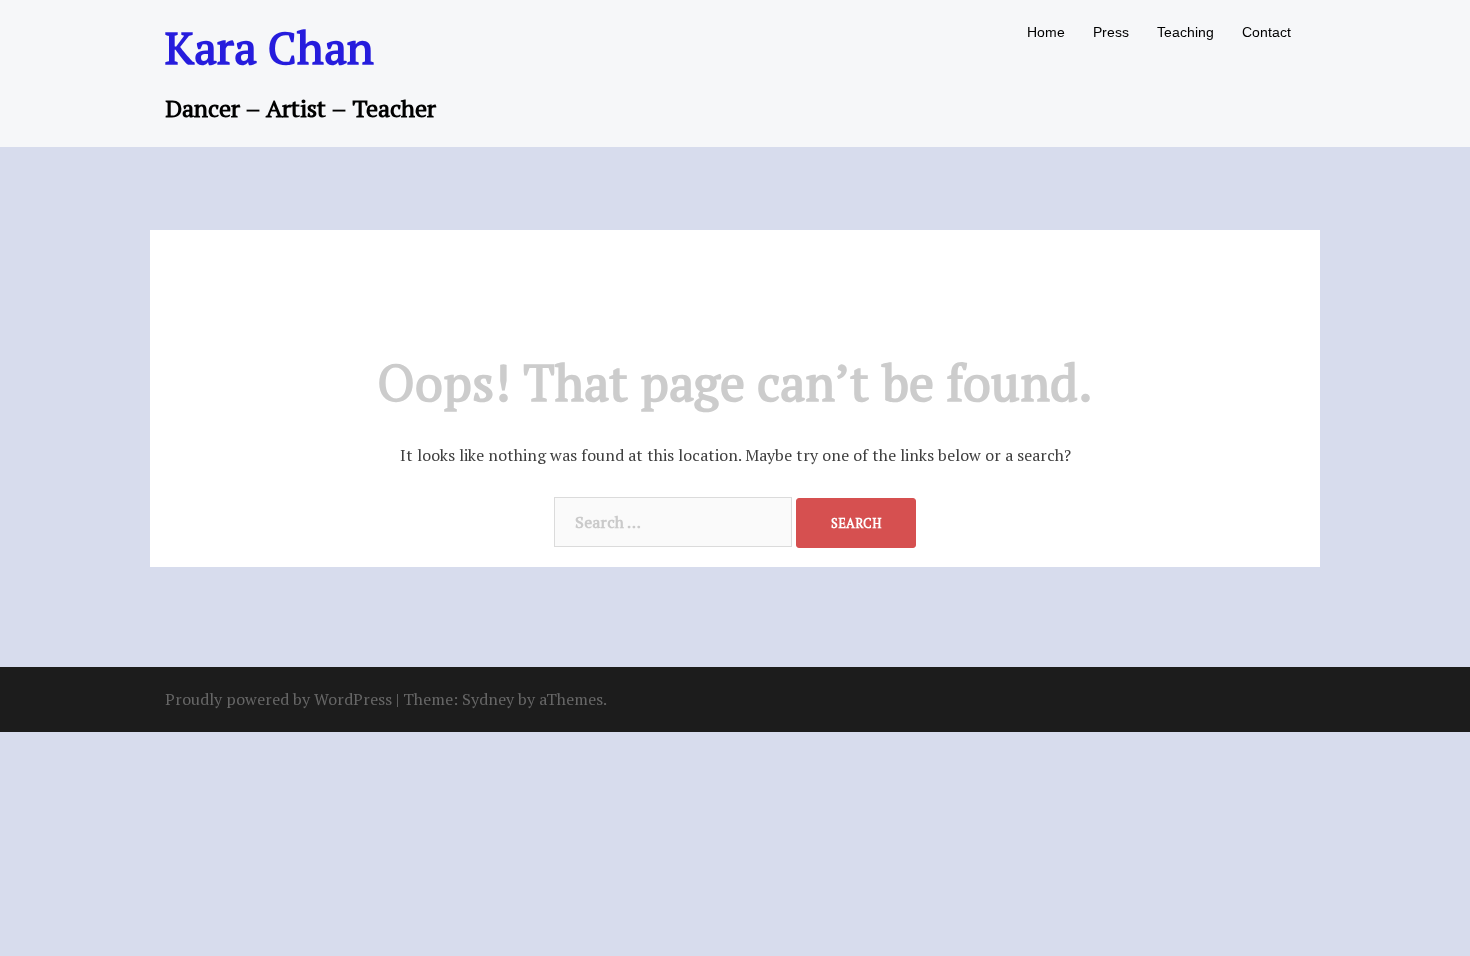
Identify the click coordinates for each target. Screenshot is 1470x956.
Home (1046, 32)
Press (1111, 32)
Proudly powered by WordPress (278, 699)
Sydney (488, 699)
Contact (1266, 32)
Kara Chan (269, 47)
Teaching (1185, 32)
